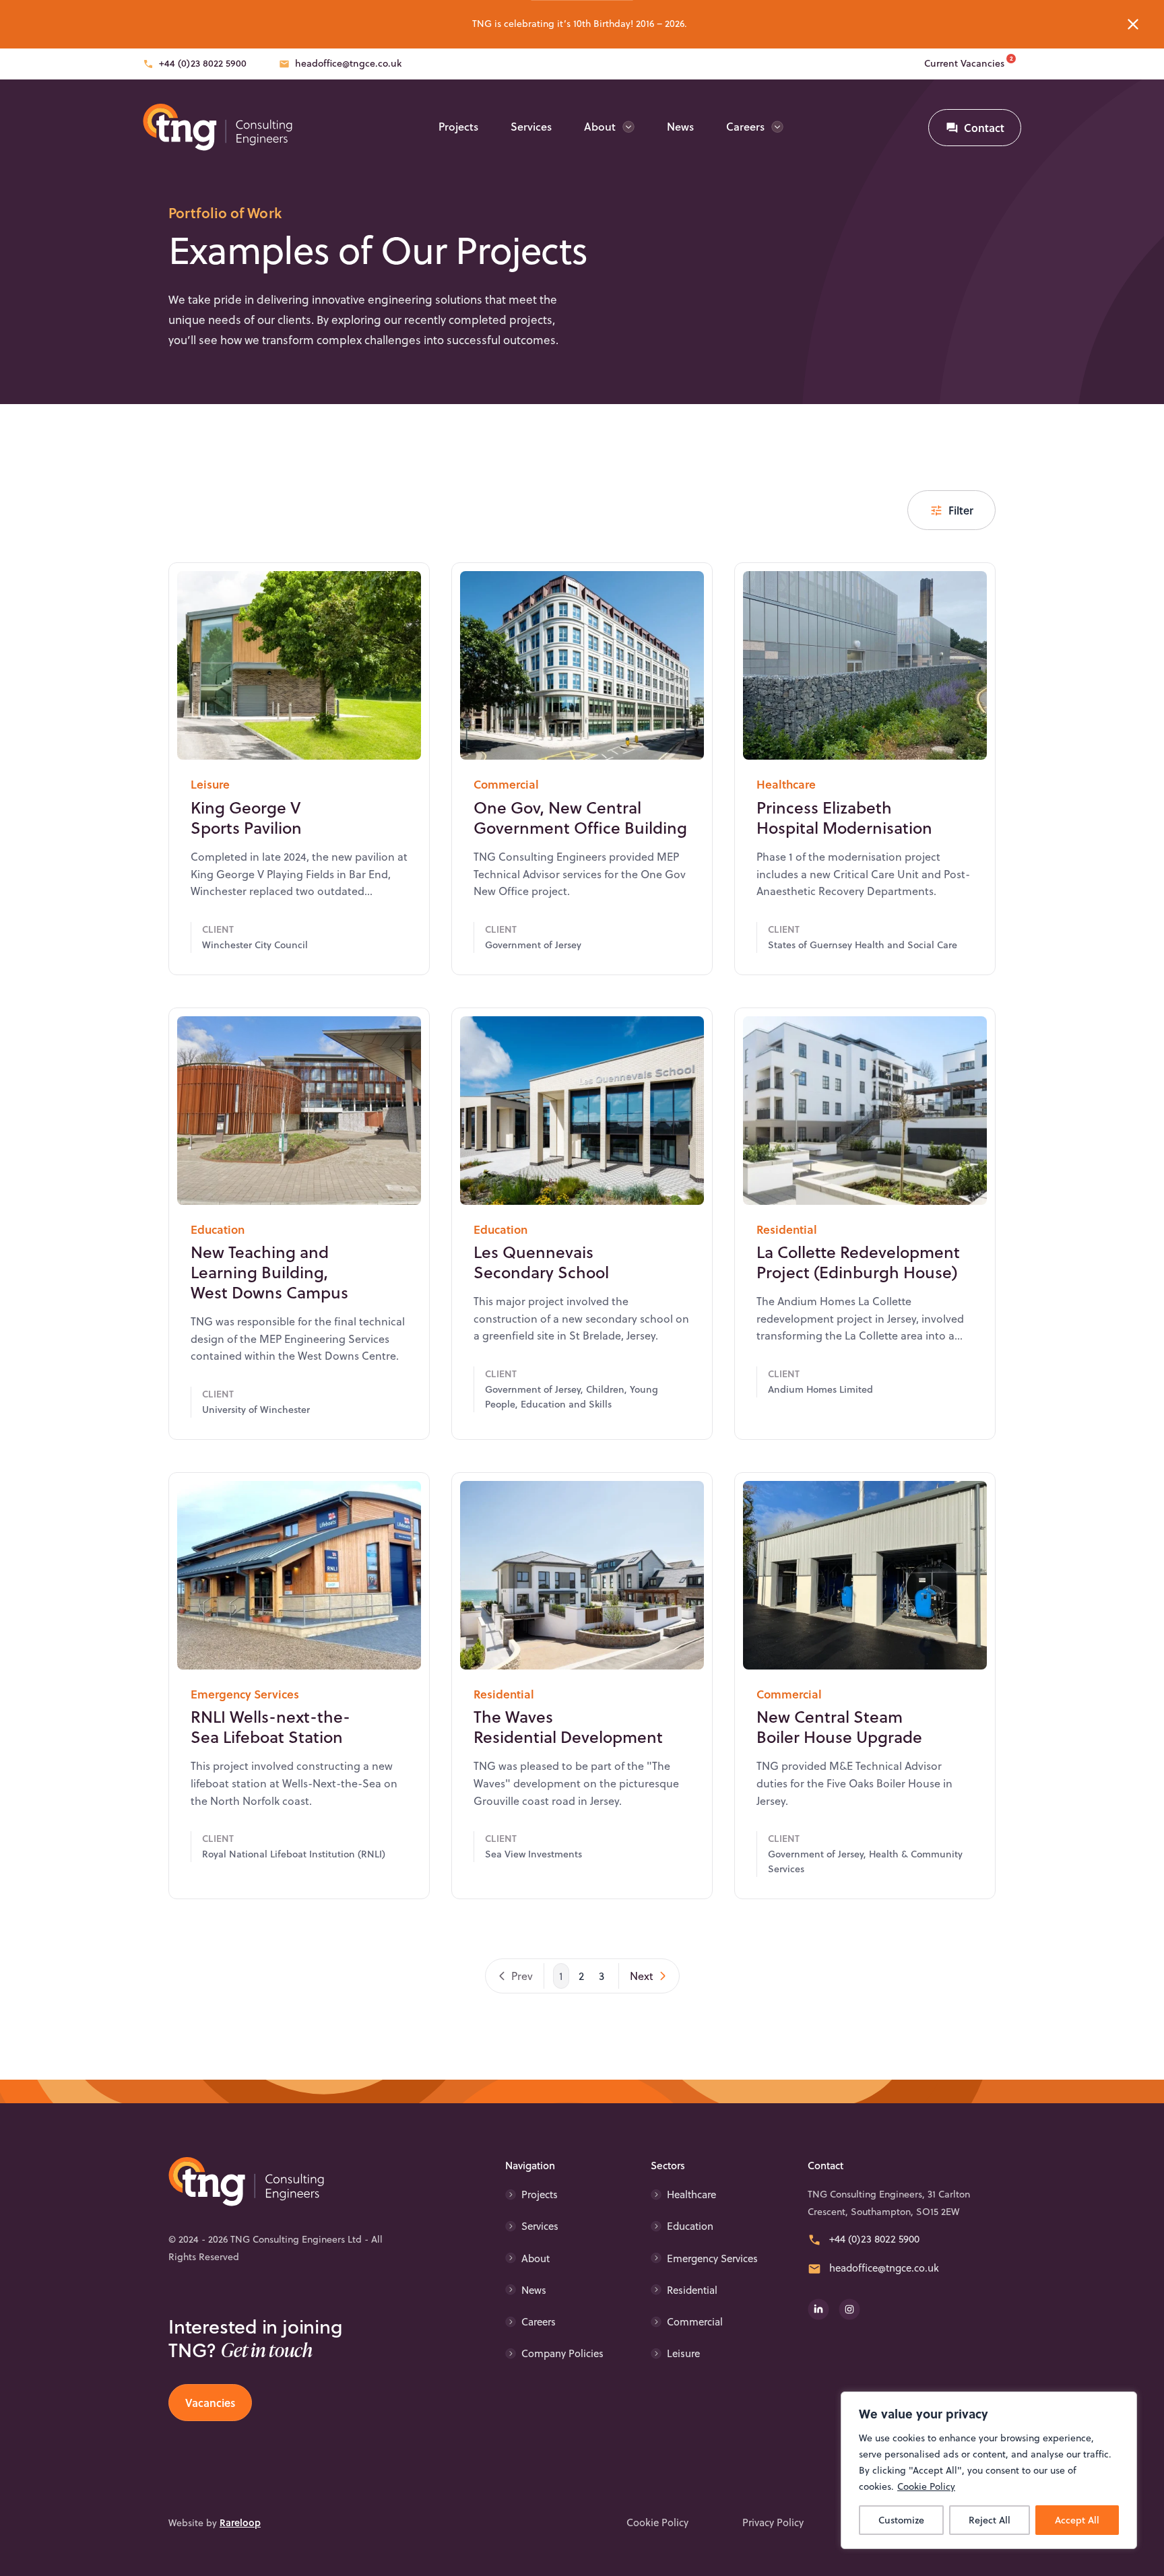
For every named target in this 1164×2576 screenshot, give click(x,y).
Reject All (990, 2520)
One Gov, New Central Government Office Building (580, 818)
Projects (458, 126)
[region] (989, 2470)
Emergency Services (712, 2258)
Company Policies (562, 2353)
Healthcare (691, 2194)
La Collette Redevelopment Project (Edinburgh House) (858, 1262)
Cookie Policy (926, 2486)
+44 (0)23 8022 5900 (203, 63)
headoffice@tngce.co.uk (348, 63)
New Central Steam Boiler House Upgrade (839, 1727)
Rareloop (240, 2522)
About (600, 126)
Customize (901, 2520)
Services (531, 126)
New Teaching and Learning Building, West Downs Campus (269, 1272)
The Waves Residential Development (568, 1727)
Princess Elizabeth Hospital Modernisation (844, 818)
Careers (745, 126)
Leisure (683, 2353)
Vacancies (210, 2403)
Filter (961, 510)
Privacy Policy (773, 2523)
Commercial (695, 2322)
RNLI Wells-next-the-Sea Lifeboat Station (270, 1727)
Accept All (1077, 2520)
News (680, 126)
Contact (984, 128)
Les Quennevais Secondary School (541, 1262)
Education (690, 2226)
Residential (692, 2290)
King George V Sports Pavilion (246, 818)
